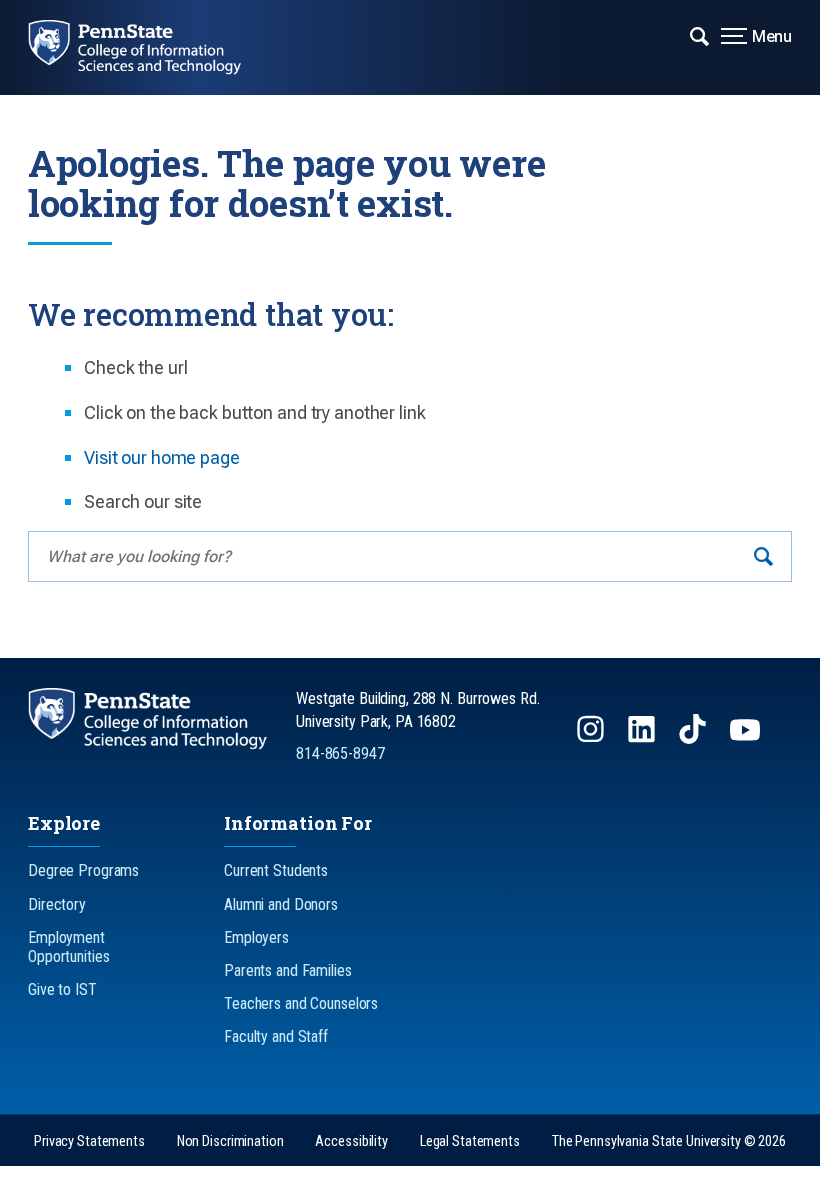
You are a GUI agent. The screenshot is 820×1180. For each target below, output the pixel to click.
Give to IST (62, 989)
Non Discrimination (230, 1141)
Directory (57, 904)
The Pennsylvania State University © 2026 (669, 1141)
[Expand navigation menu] (699, 35)
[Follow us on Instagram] (592, 738)
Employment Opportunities (68, 947)
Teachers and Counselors (301, 1003)
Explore (64, 823)
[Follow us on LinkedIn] (643, 738)
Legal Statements (470, 1141)
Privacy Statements (89, 1141)
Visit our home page (162, 457)
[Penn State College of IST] (149, 47)
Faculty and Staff (276, 1036)
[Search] (763, 556)
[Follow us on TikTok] (694, 738)
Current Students (276, 870)
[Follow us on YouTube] (747, 738)
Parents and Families (288, 970)
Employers (256, 937)
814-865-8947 (340, 753)
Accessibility (351, 1141)
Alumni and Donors (281, 904)
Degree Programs (83, 870)
